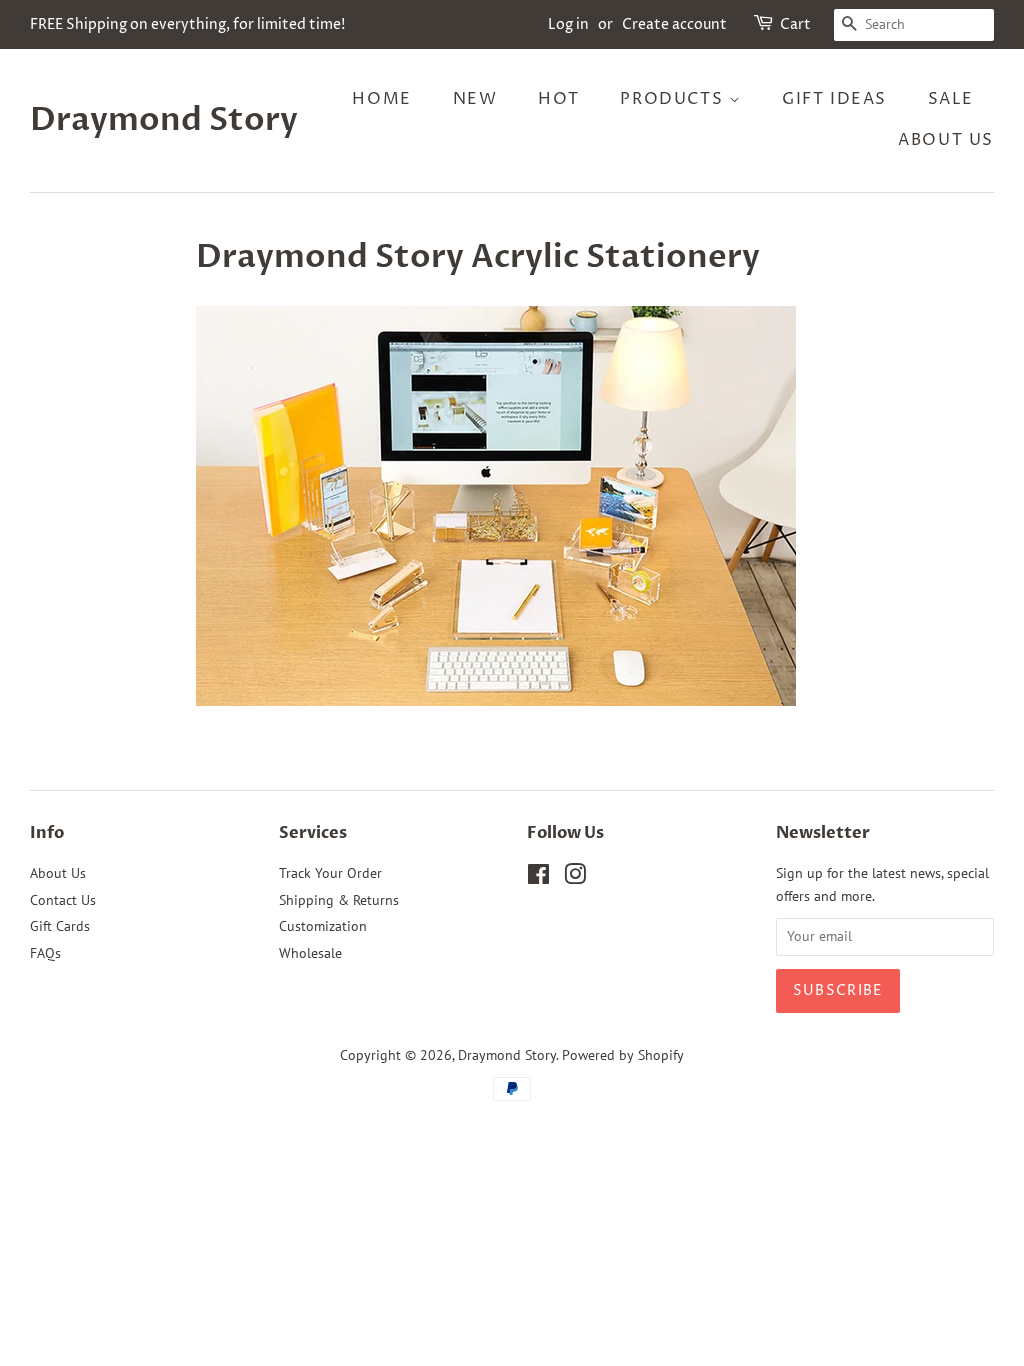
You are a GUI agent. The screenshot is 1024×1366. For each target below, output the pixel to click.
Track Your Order (330, 873)
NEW (475, 99)
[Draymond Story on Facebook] (538, 878)
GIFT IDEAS (834, 99)
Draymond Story (164, 120)
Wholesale (310, 953)
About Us (58, 873)
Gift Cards (60, 926)
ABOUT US (946, 140)
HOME (381, 99)
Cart (795, 24)
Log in (568, 24)
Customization (323, 926)
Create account (674, 24)
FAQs (45, 953)
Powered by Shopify (623, 1055)
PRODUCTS (674, 99)
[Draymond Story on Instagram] (575, 878)
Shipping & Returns (339, 900)
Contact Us (63, 900)
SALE (951, 99)
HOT (559, 99)
